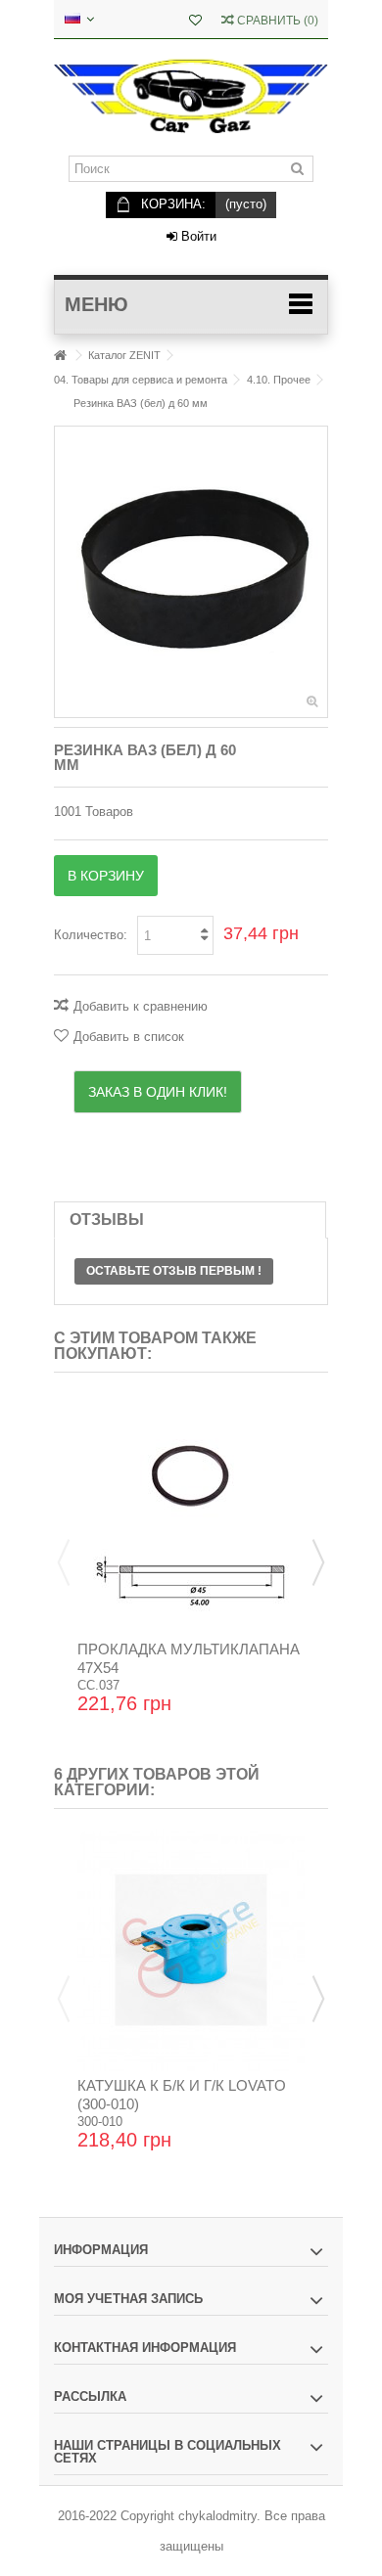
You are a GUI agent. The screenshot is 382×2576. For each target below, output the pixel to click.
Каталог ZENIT (124, 355)
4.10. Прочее (279, 380)
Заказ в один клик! (158, 1092)
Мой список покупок (195, 22)
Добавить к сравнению (141, 1006)
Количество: (91, 935)
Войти (197, 236)
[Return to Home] (60, 356)
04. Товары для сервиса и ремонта (141, 380)
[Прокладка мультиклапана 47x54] (191, 1514)
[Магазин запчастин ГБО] (191, 97)
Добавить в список (129, 1037)
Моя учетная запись (128, 2299)
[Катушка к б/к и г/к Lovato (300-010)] (191, 1950)
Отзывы (107, 1220)
